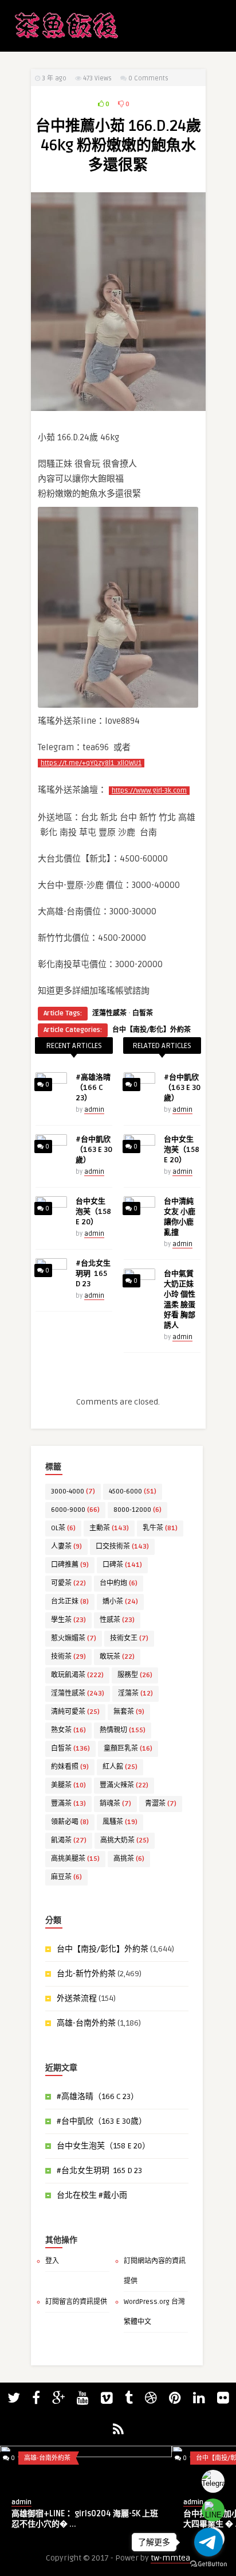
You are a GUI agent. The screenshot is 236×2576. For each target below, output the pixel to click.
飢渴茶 (69, 1840)
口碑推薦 (70, 1565)
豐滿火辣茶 (124, 1785)
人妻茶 (66, 1547)
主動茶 (109, 1528)
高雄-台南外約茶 (86, 2023)
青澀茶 (161, 1804)
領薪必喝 (70, 1822)
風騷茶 (120, 1822)
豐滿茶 (68, 1804)
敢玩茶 (117, 1657)
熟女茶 (68, 1730)
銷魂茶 (115, 1804)
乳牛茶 (160, 1528)
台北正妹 (70, 1602)
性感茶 (117, 1620)
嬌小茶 (120, 1602)
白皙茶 (143, 1013)
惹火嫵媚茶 (74, 1638)
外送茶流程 (77, 1998)
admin (94, 1110)
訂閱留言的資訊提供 (76, 2302)
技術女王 (129, 1638)
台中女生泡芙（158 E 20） (93, 1212)
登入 (52, 2261)
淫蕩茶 (135, 1694)
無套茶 (129, 1712)
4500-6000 (133, 1491)
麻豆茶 (66, 1877)
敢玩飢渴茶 (77, 1675)
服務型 (135, 1675)
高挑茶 (129, 1859)
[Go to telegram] (209, 2542)
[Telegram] (213, 2481)
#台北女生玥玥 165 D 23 (93, 1274)
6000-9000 (75, 1510)
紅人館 (120, 1767)
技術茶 (68, 1657)
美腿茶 (68, 1785)
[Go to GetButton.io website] (209, 2564)
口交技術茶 (122, 1547)
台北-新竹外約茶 (86, 1974)
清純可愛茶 (75, 1712)
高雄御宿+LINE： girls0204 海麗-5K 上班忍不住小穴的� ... (85, 2519)
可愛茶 (68, 1583)
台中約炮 (119, 1583)
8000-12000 (137, 1510)
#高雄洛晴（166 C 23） (93, 1088)
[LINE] (213, 2510)
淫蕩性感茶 (109, 1013)
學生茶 (68, 1620)
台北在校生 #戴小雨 (92, 2195)
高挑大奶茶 (125, 1840)
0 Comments (148, 78)
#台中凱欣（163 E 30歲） (94, 1150)
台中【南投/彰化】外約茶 (152, 1030)
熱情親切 (123, 1730)
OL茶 (63, 1528)
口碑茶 (122, 1565)
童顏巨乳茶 (128, 1749)
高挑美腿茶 (75, 1859)
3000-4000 (73, 1491)
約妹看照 (70, 1767)
